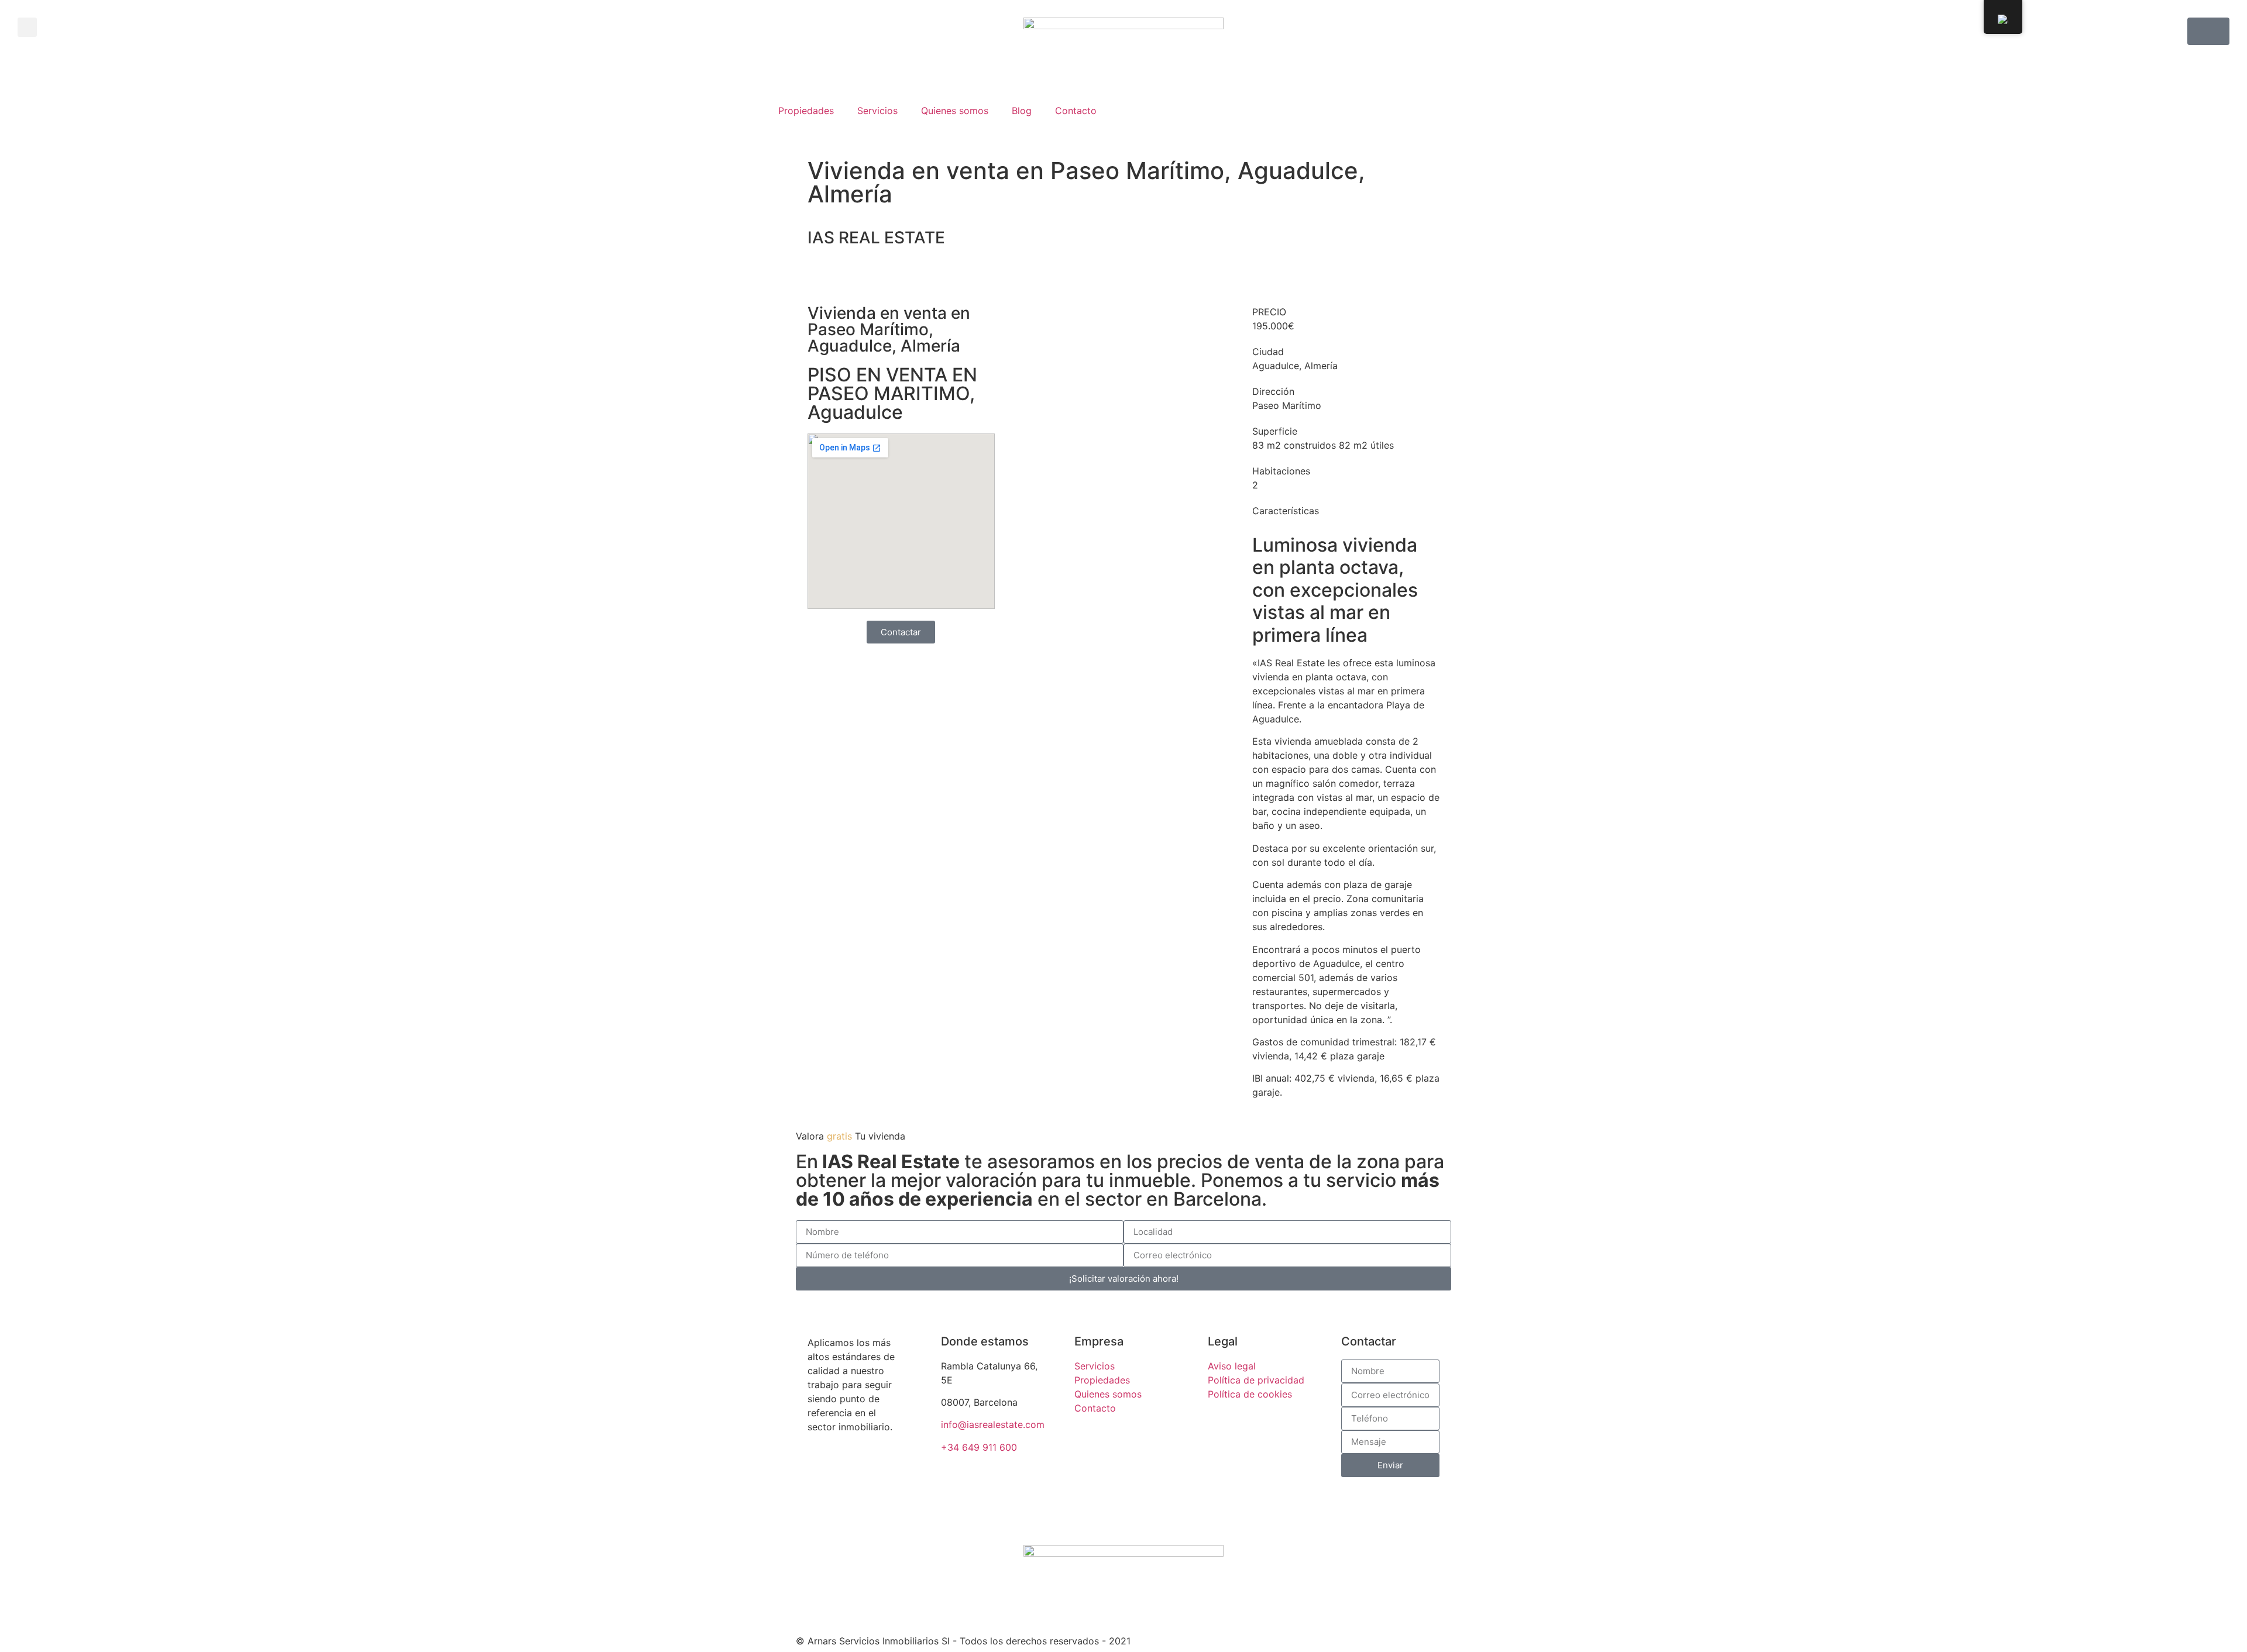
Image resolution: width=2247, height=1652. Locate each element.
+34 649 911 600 (979, 1447)
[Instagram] (805, 1509)
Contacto (1076, 111)
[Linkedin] (869, 1509)
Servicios (877, 111)
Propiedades (806, 111)
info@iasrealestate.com (993, 1424)
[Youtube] (837, 1509)
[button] (27, 27)
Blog (1022, 111)
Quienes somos (955, 111)
